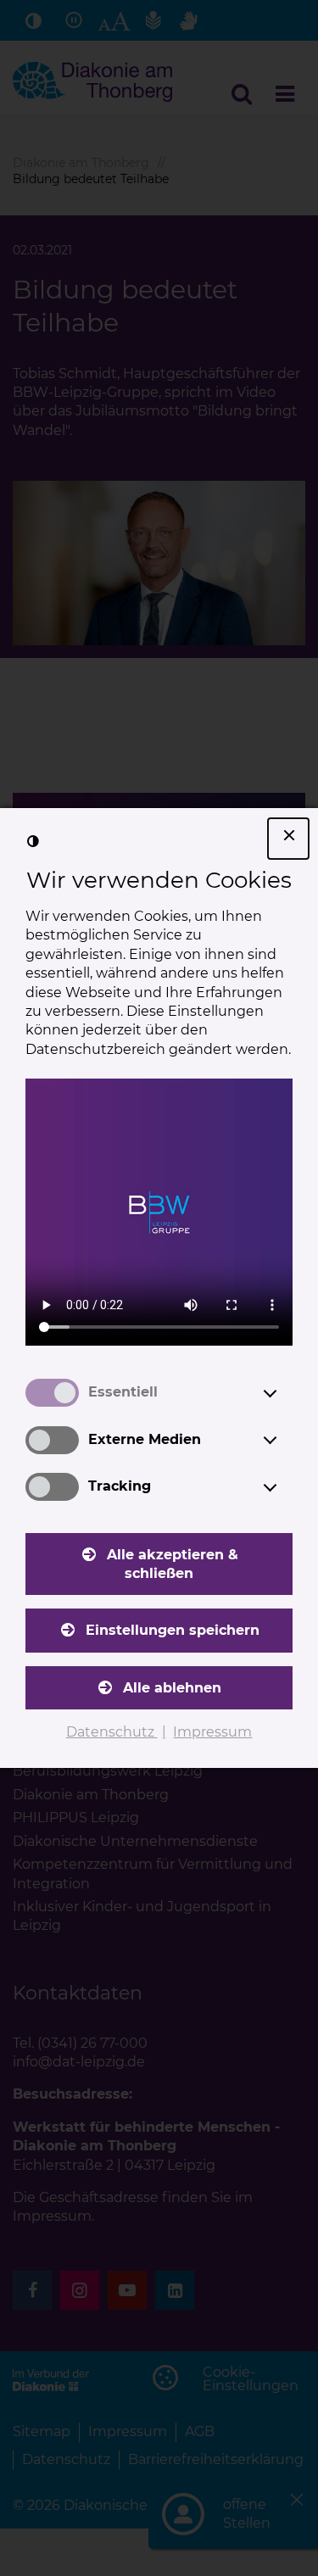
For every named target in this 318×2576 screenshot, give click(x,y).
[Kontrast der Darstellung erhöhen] (33, 841)
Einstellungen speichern (173, 1630)
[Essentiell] (286, 1393)
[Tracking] (286, 1487)
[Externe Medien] (286, 1440)
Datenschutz (112, 1732)
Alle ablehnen (172, 1688)
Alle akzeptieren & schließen (173, 1564)
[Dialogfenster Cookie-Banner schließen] (288, 839)
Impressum (212, 1732)
